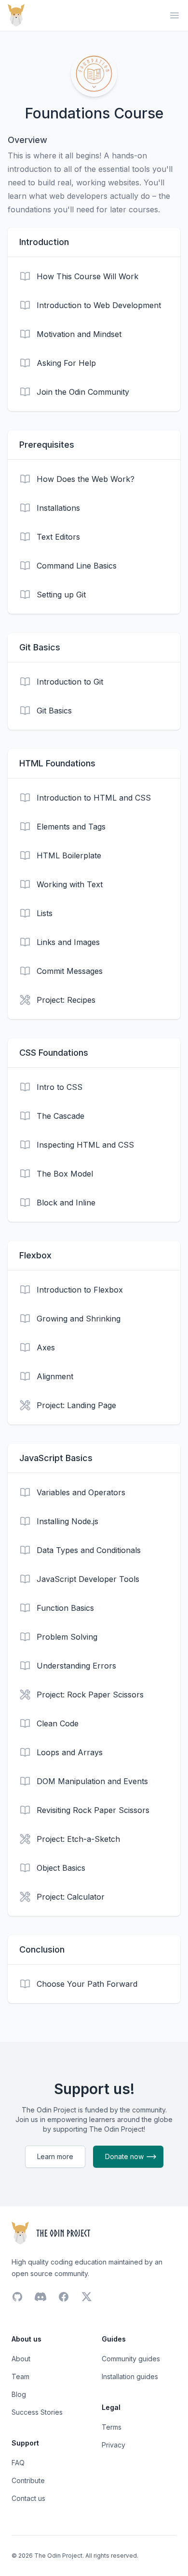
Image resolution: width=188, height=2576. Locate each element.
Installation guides (130, 2376)
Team (20, 2376)
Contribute (28, 2480)
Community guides (131, 2359)
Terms (112, 2427)
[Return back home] (16, 15)
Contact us (28, 2498)
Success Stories (37, 2412)
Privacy (114, 2445)
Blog (19, 2394)
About (21, 2359)
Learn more (55, 2156)
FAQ (18, 2463)
